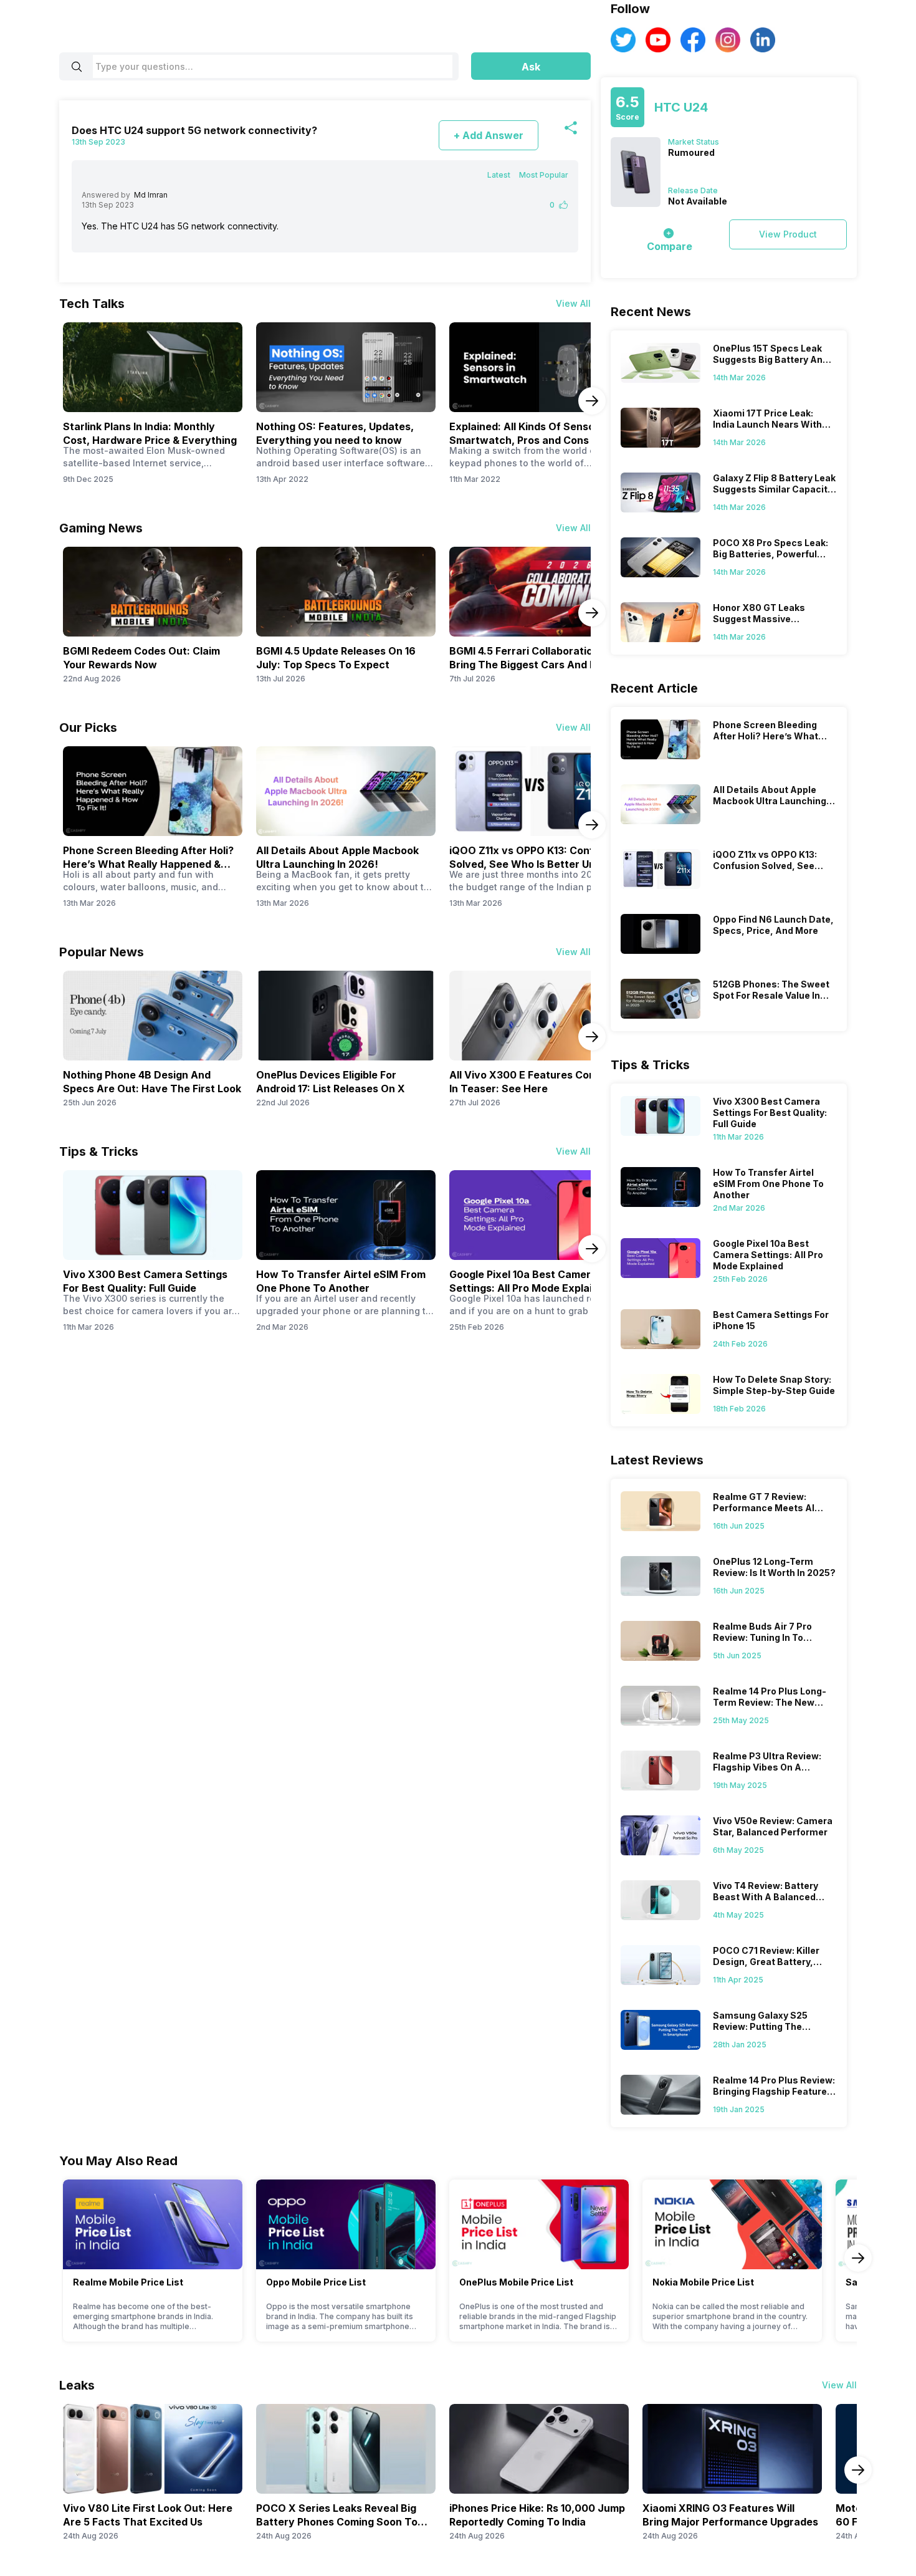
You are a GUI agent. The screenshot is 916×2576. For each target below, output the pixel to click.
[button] (531, 66)
